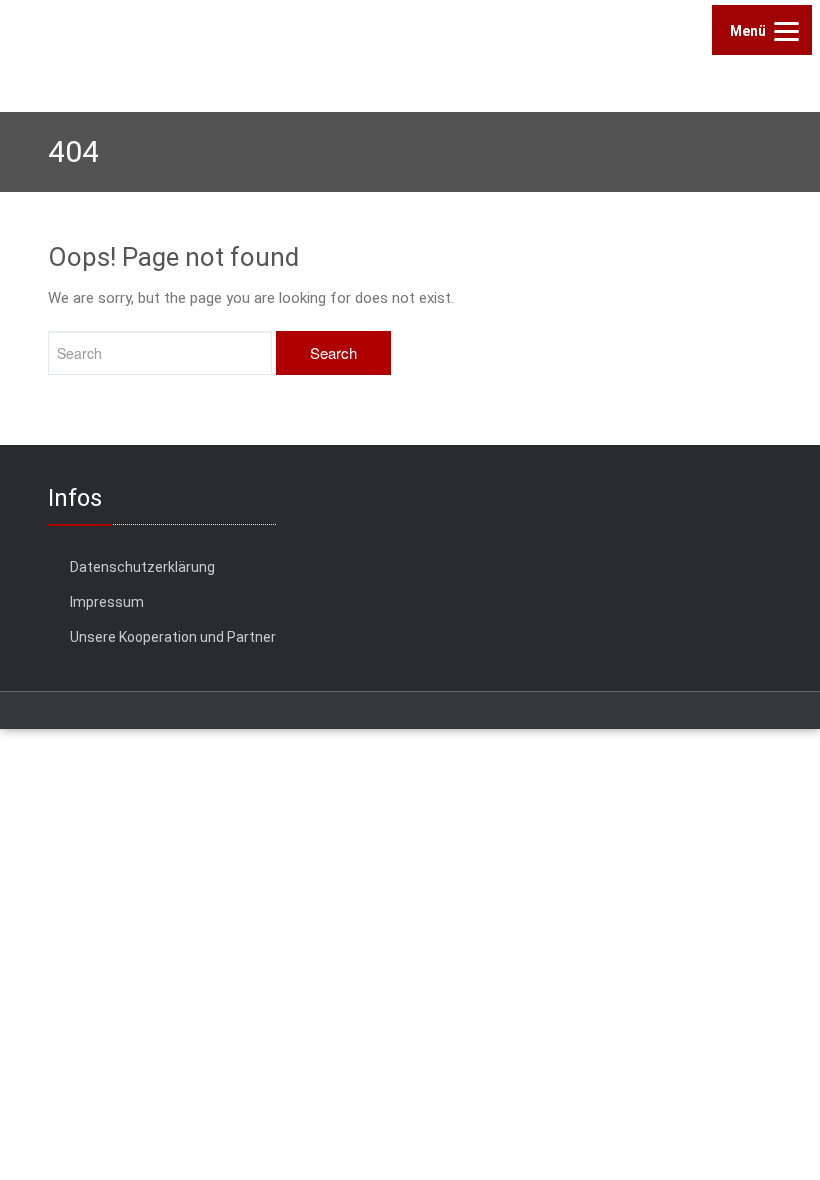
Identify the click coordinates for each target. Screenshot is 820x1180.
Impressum (107, 602)
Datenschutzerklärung (142, 567)
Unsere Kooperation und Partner (173, 637)
